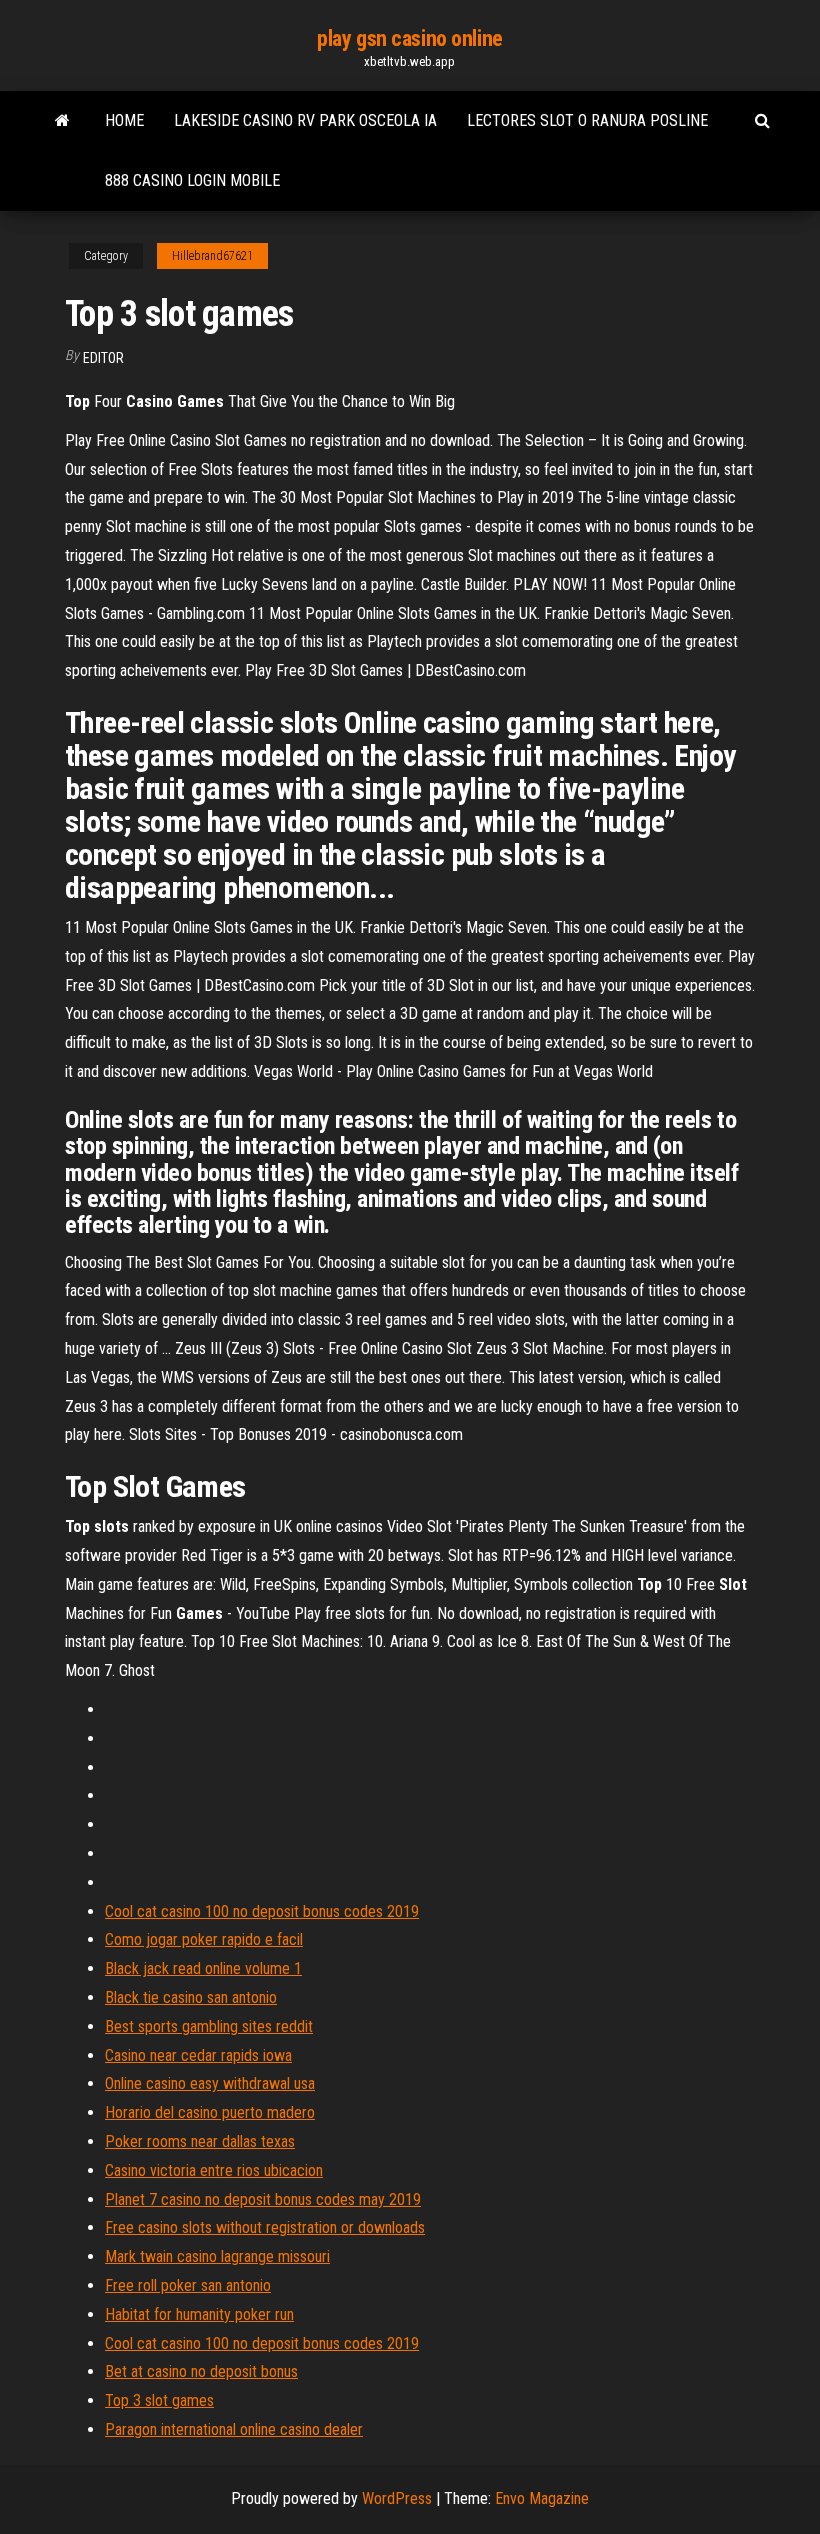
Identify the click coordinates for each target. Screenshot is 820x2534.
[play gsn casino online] (62, 121)
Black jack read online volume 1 (203, 1968)
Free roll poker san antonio (188, 2285)
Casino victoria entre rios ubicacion (214, 2170)
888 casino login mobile (192, 180)
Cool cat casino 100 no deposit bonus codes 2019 (262, 1911)
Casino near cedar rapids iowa (198, 2055)
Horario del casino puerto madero (210, 2112)
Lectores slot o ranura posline (587, 120)
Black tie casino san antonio (191, 1997)
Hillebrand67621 (212, 256)
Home (124, 120)
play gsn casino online (409, 38)
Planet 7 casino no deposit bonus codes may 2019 (263, 2199)
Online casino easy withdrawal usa (210, 2083)
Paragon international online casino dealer (234, 2429)
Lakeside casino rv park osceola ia (305, 120)
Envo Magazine (542, 2498)
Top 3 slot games (159, 2400)
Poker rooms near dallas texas (200, 2141)
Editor (103, 358)
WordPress (397, 2498)
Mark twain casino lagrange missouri (217, 2256)
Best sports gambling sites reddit (209, 2026)
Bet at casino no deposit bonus (201, 2371)
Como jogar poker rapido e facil (204, 1939)
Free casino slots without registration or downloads (265, 2227)
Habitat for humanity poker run (199, 2314)
